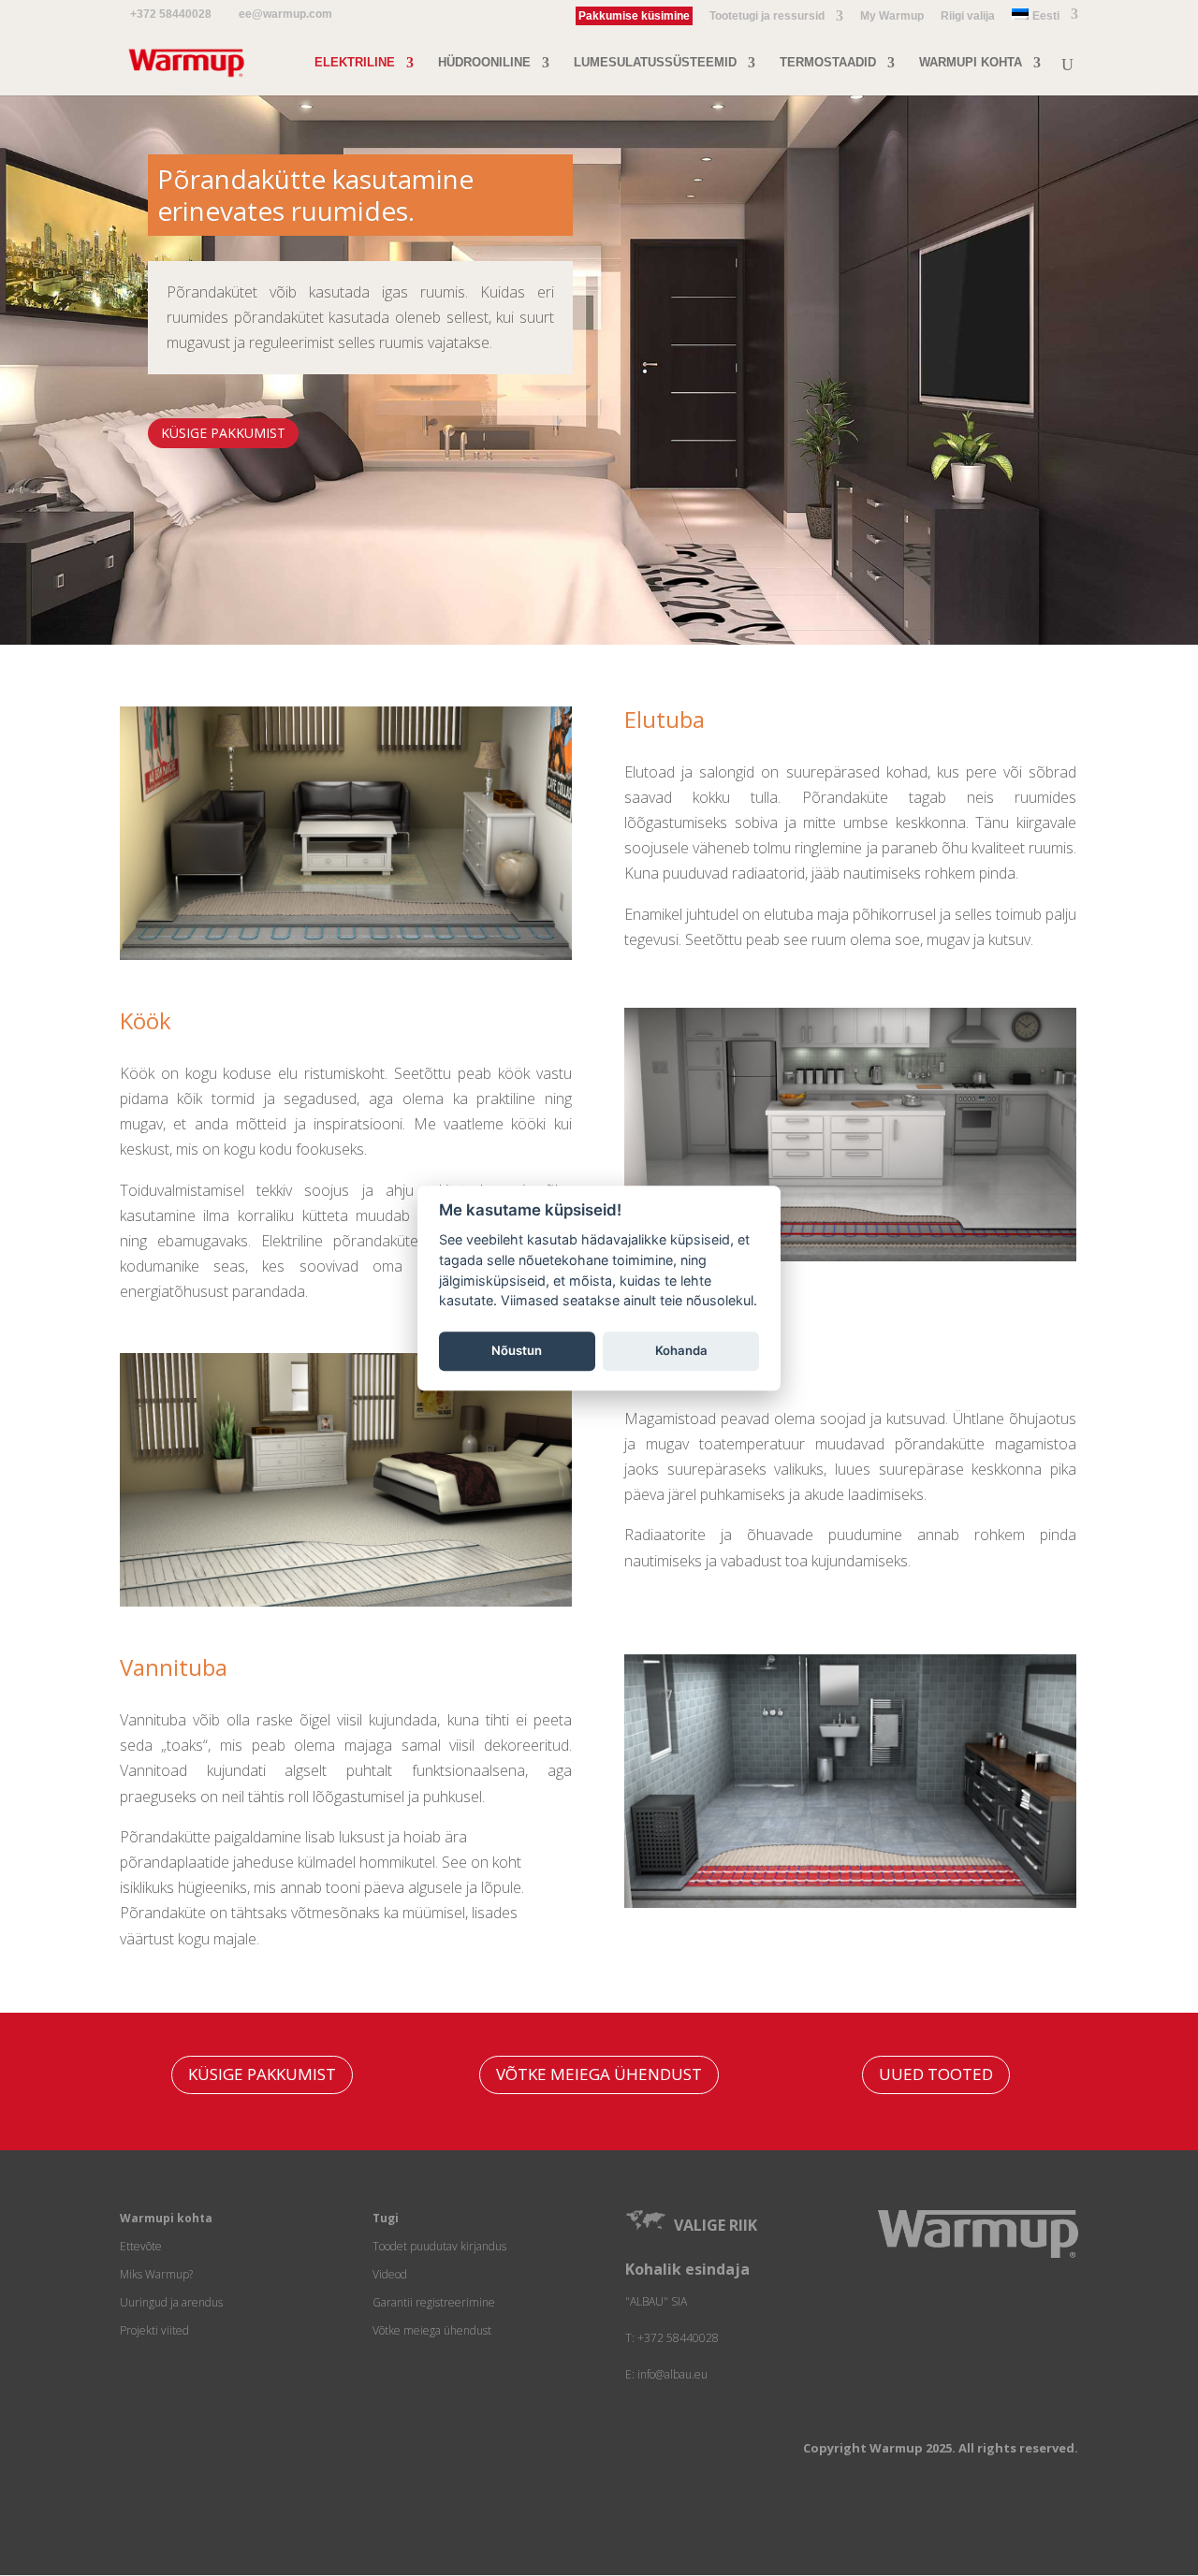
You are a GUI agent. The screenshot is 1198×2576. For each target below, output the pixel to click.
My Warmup (892, 16)
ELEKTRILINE (355, 63)
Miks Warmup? (156, 2274)
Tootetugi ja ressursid (767, 16)
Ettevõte (141, 2246)
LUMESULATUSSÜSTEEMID (655, 63)
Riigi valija (968, 16)
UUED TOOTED (936, 2074)
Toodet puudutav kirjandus (439, 2246)
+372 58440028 (171, 14)
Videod (390, 2274)
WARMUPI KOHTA (971, 63)
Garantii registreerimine (434, 2302)
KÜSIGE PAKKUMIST (223, 433)
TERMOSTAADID (828, 63)
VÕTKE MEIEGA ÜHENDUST (599, 2074)
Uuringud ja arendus (171, 2302)
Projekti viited (154, 2330)
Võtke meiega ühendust (432, 2330)
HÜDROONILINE (484, 63)
